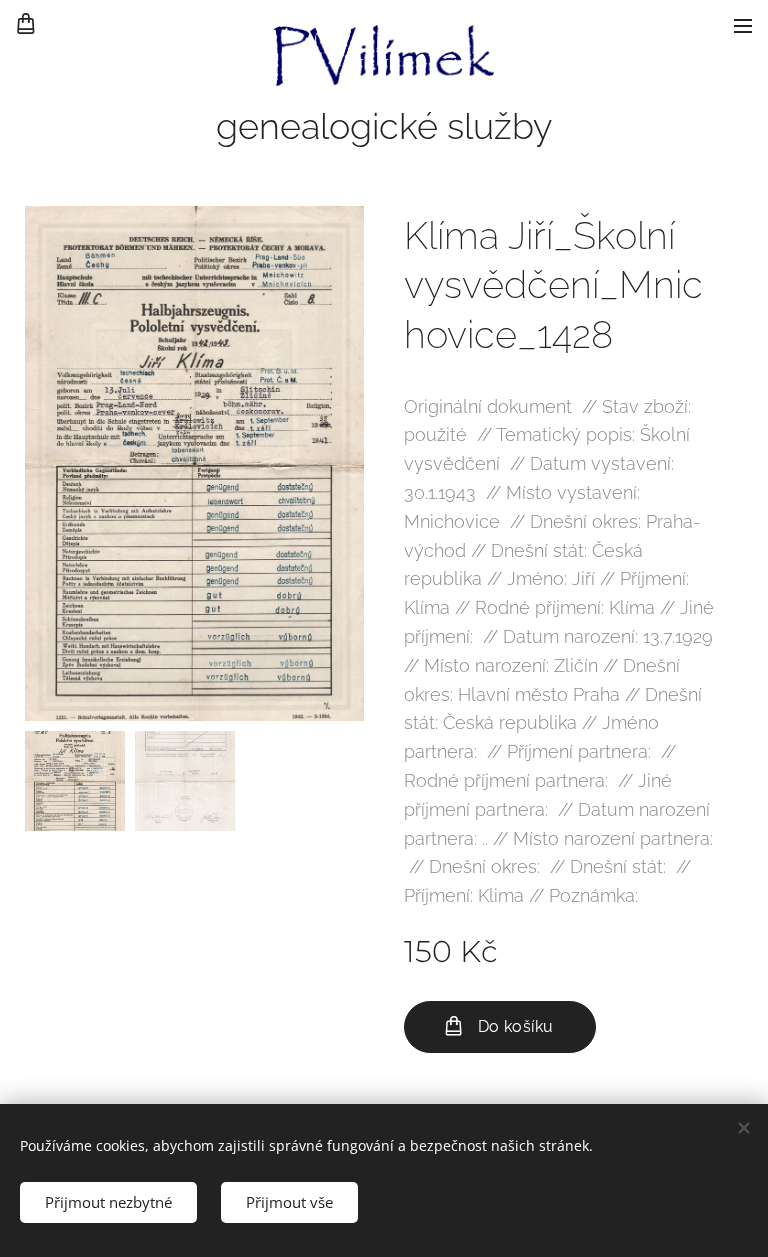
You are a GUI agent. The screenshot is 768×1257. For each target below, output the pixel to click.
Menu (743, 25)
